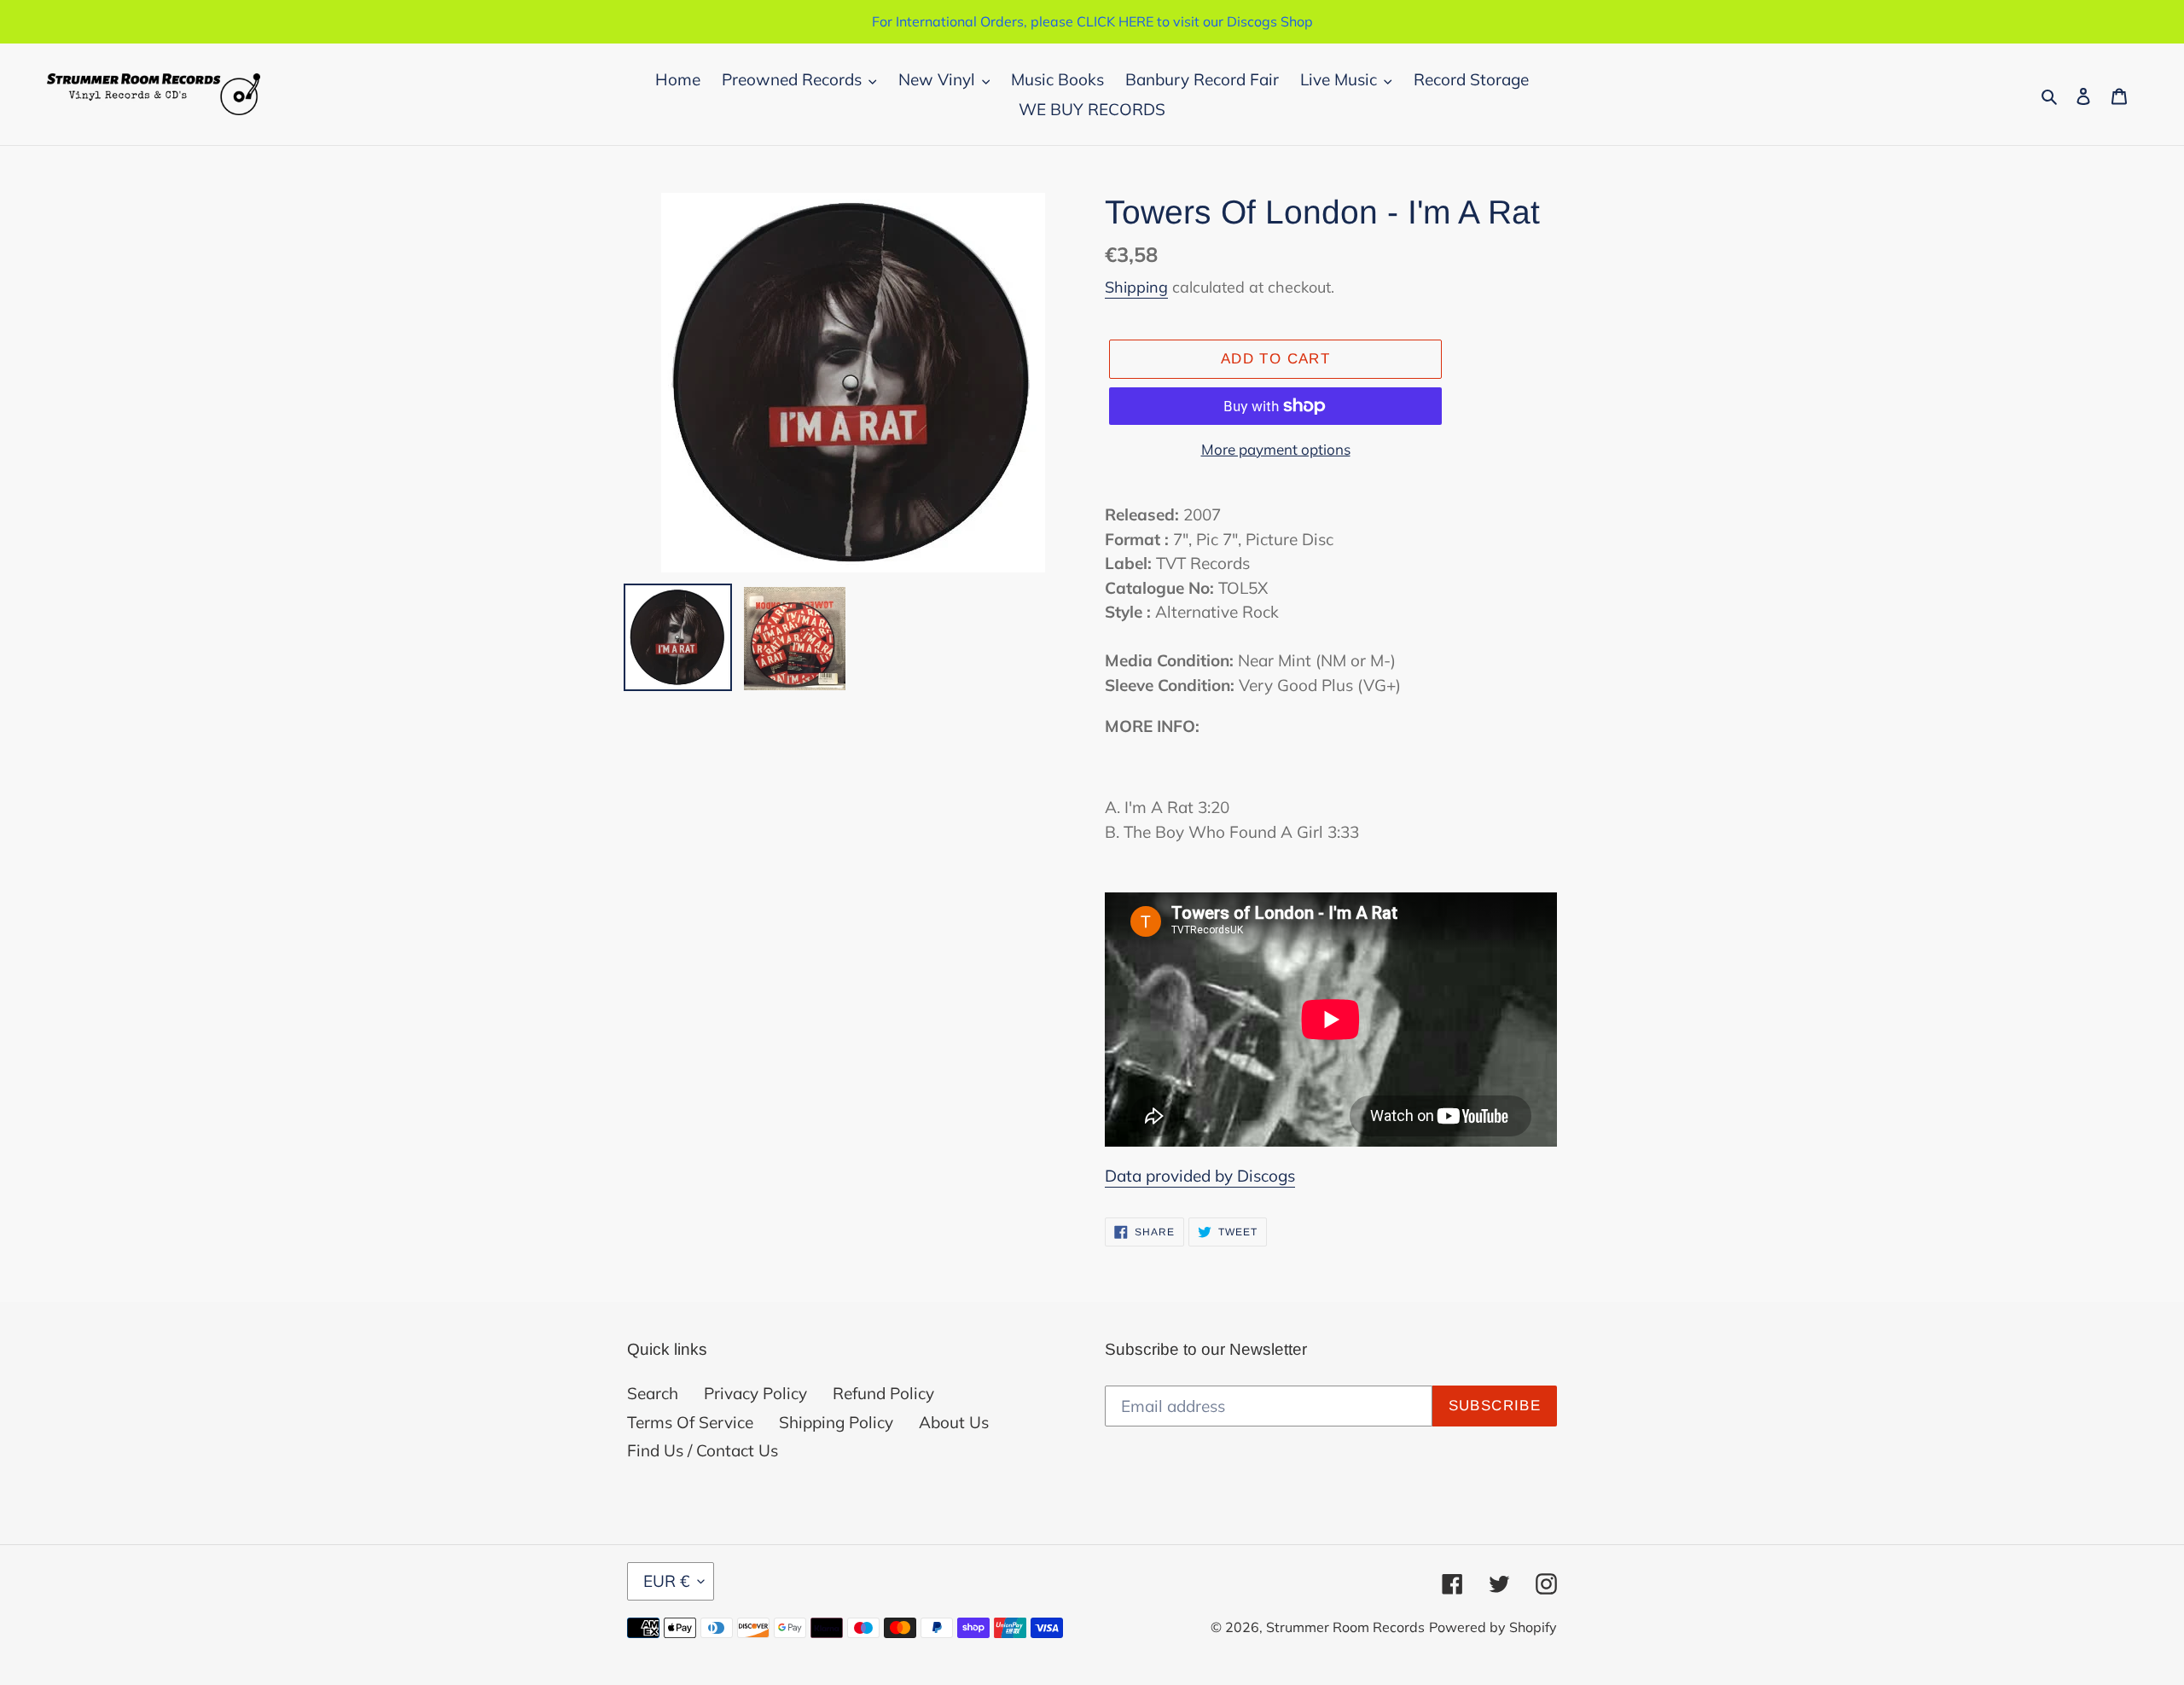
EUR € (666, 1581)
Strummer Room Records (1345, 1627)
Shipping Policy (836, 1422)
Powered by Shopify (1493, 1627)
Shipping (1136, 287)
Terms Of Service (690, 1422)
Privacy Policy (755, 1393)
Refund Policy (883, 1393)
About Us (954, 1422)
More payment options (1276, 449)
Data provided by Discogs (1200, 1176)
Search (653, 1393)
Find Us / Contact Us (703, 1450)
